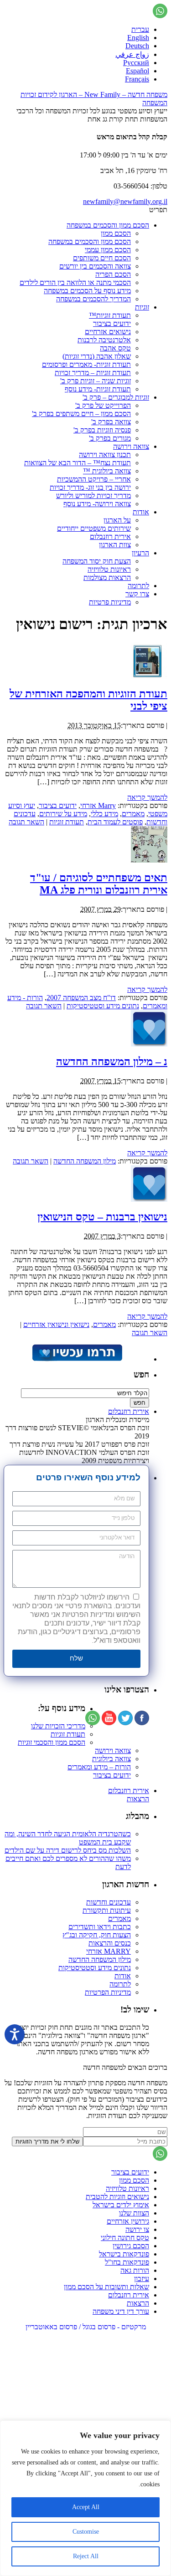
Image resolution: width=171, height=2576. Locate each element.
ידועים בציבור (112, 323)
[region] (85, 2498)
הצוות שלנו (134, 2213)
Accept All (86, 2507)
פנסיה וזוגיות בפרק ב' (102, 430)
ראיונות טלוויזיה (109, 569)
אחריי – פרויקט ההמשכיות (94, 479)
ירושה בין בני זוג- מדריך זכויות (90, 487)
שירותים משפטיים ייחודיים (94, 528)
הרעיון (140, 553)
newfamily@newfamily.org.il (125, 201)
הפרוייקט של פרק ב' (103, 405)
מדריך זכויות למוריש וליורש (93, 495)
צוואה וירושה (131, 446)
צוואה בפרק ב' (111, 422)
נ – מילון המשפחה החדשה (112, 1062)
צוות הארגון (115, 545)
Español (137, 71)
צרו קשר (137, 594)
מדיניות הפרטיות (108, 1992)
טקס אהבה (115, 348)
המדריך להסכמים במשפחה (93, 299)
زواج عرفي (132, 54)
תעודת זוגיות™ (110, 315)
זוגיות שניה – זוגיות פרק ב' (96, 381)
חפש (141, 1374)
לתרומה (138, 586)
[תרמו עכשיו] (77, 1359)
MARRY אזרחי (109, 1951)
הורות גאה (135, 2270)
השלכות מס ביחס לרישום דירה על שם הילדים (68, 1850)
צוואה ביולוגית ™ (107, 471)
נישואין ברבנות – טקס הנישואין (102, 1217)
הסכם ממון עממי (108, 250)
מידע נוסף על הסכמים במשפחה (87, 291)
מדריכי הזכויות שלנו (58, 1726)
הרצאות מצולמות (107, 577)
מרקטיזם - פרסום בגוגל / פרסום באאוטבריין (86, 2327)
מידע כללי (104, 814)
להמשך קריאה (147, 797)
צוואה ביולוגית (111, 1759)
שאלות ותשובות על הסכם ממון (106, 2287)
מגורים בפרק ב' (110, 438)
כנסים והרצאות (110, 1943)
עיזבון (142, 2279)
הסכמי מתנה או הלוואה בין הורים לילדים (75, 282)
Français (137, 79)
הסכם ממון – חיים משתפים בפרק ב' (81, 414)
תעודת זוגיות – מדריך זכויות (93, 373)
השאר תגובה (26, 822)
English (138, 38)
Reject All (86, 2556)
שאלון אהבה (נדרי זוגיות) (97, 356)
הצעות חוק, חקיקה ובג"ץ (97, 1935)
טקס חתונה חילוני (125, 2238)
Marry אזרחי (98, 805)
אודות (141, 512)
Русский (136, 63)
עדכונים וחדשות (109, 1902)
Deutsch (137, 46)
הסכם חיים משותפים (102, 258)
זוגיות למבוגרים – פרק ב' (116, 397)
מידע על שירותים (63, 814)
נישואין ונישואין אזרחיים (56, 1324)
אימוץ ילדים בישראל (121, 2205)
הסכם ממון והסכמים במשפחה (108, 225)
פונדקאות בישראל (124, 2254)
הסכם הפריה (113, 274)
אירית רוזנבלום (110, 536)
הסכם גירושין (131, 2246)
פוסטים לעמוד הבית (115, 822)
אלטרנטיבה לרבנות (104, 340)
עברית (140, 29)
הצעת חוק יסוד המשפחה (97, 561)
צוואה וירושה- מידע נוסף (97, 504)
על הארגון (117, 520)
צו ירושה (137, 2229)
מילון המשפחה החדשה (85, 1161)
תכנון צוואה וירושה (105, 455)
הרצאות (138, 1799)
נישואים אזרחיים (108, 332)
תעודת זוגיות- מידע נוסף (98, 389)
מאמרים (133, 814)
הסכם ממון (116, 233)
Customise (86, 2532)
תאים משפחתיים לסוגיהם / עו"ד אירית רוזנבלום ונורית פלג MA (99, 884)
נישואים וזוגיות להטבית (117, 2197)
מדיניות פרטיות (110, 602)
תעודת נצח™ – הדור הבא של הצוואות (78, 463)
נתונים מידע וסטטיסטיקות (103, 1006)
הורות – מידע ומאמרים (99, 1767)
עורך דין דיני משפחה (121, 2311)
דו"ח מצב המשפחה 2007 (81, 998)
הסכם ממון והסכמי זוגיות (52, 1742)
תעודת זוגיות (67, 822)
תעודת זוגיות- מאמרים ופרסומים (86, 364)
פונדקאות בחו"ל (127, 2262)
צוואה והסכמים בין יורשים (95, 266)
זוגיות (142, 307)
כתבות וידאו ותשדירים (100, 1927)
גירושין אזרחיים (128, 2221)
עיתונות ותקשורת (107, 1910)
